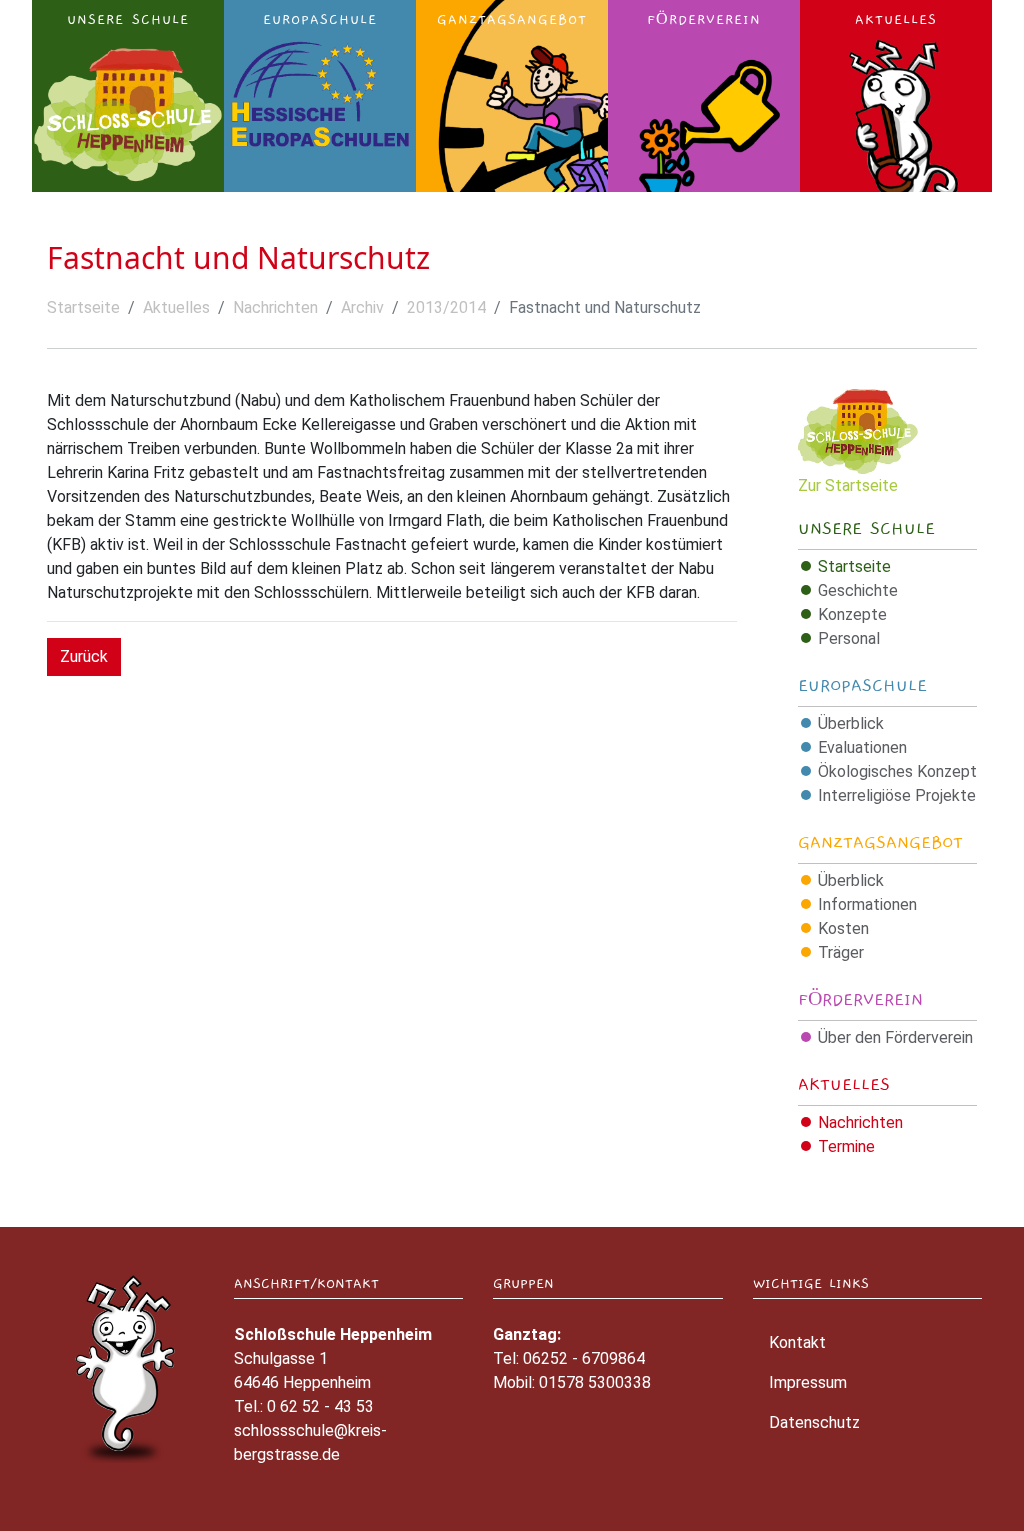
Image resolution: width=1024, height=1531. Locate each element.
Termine (846, 1146)
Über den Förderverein (895, 1037)
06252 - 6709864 (584, 1358)
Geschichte (858, 590)
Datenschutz (814, 1422)
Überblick (851, 723)
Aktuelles (176, 307)
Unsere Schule (866, 529)
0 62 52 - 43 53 (320, 1406)
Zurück (84, 656)
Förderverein (860, 1000)
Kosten (843, 928)
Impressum (808, 1382)
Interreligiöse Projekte (897, 795)
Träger (841, 952)
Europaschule (862, 686)
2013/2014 (446, 307)
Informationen (867, 904)
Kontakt (797, 1342)
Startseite (83, 307)
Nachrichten (275, 307)
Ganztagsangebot (880, 843)
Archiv (362, 307)
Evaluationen (862, 747)
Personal (849, 638)
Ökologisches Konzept (897, 771)
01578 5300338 (595, 1382)
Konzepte (852, 614)
